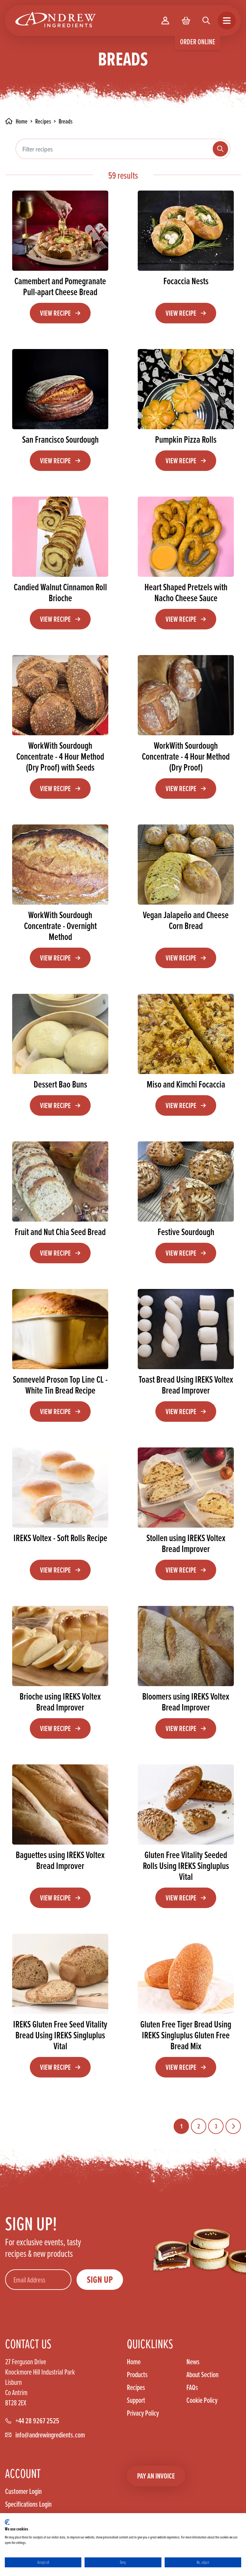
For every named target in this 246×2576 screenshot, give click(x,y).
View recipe (55, 313)
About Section (202, 2375)
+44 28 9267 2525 (37, 2421)
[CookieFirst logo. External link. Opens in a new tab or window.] (7, 2522)
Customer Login (23, 2491)
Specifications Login (28, 2504)
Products (137, 2375)
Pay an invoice (156, 2476)
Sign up (100, 2280)
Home (134, 2362)
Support (136, 2400)
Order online (198, 42)
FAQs (192, 2387)
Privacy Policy (143, 2413)
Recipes (43, 121)
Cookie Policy (202, 2400)
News (193, 2362)
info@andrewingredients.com (50, 2435)
